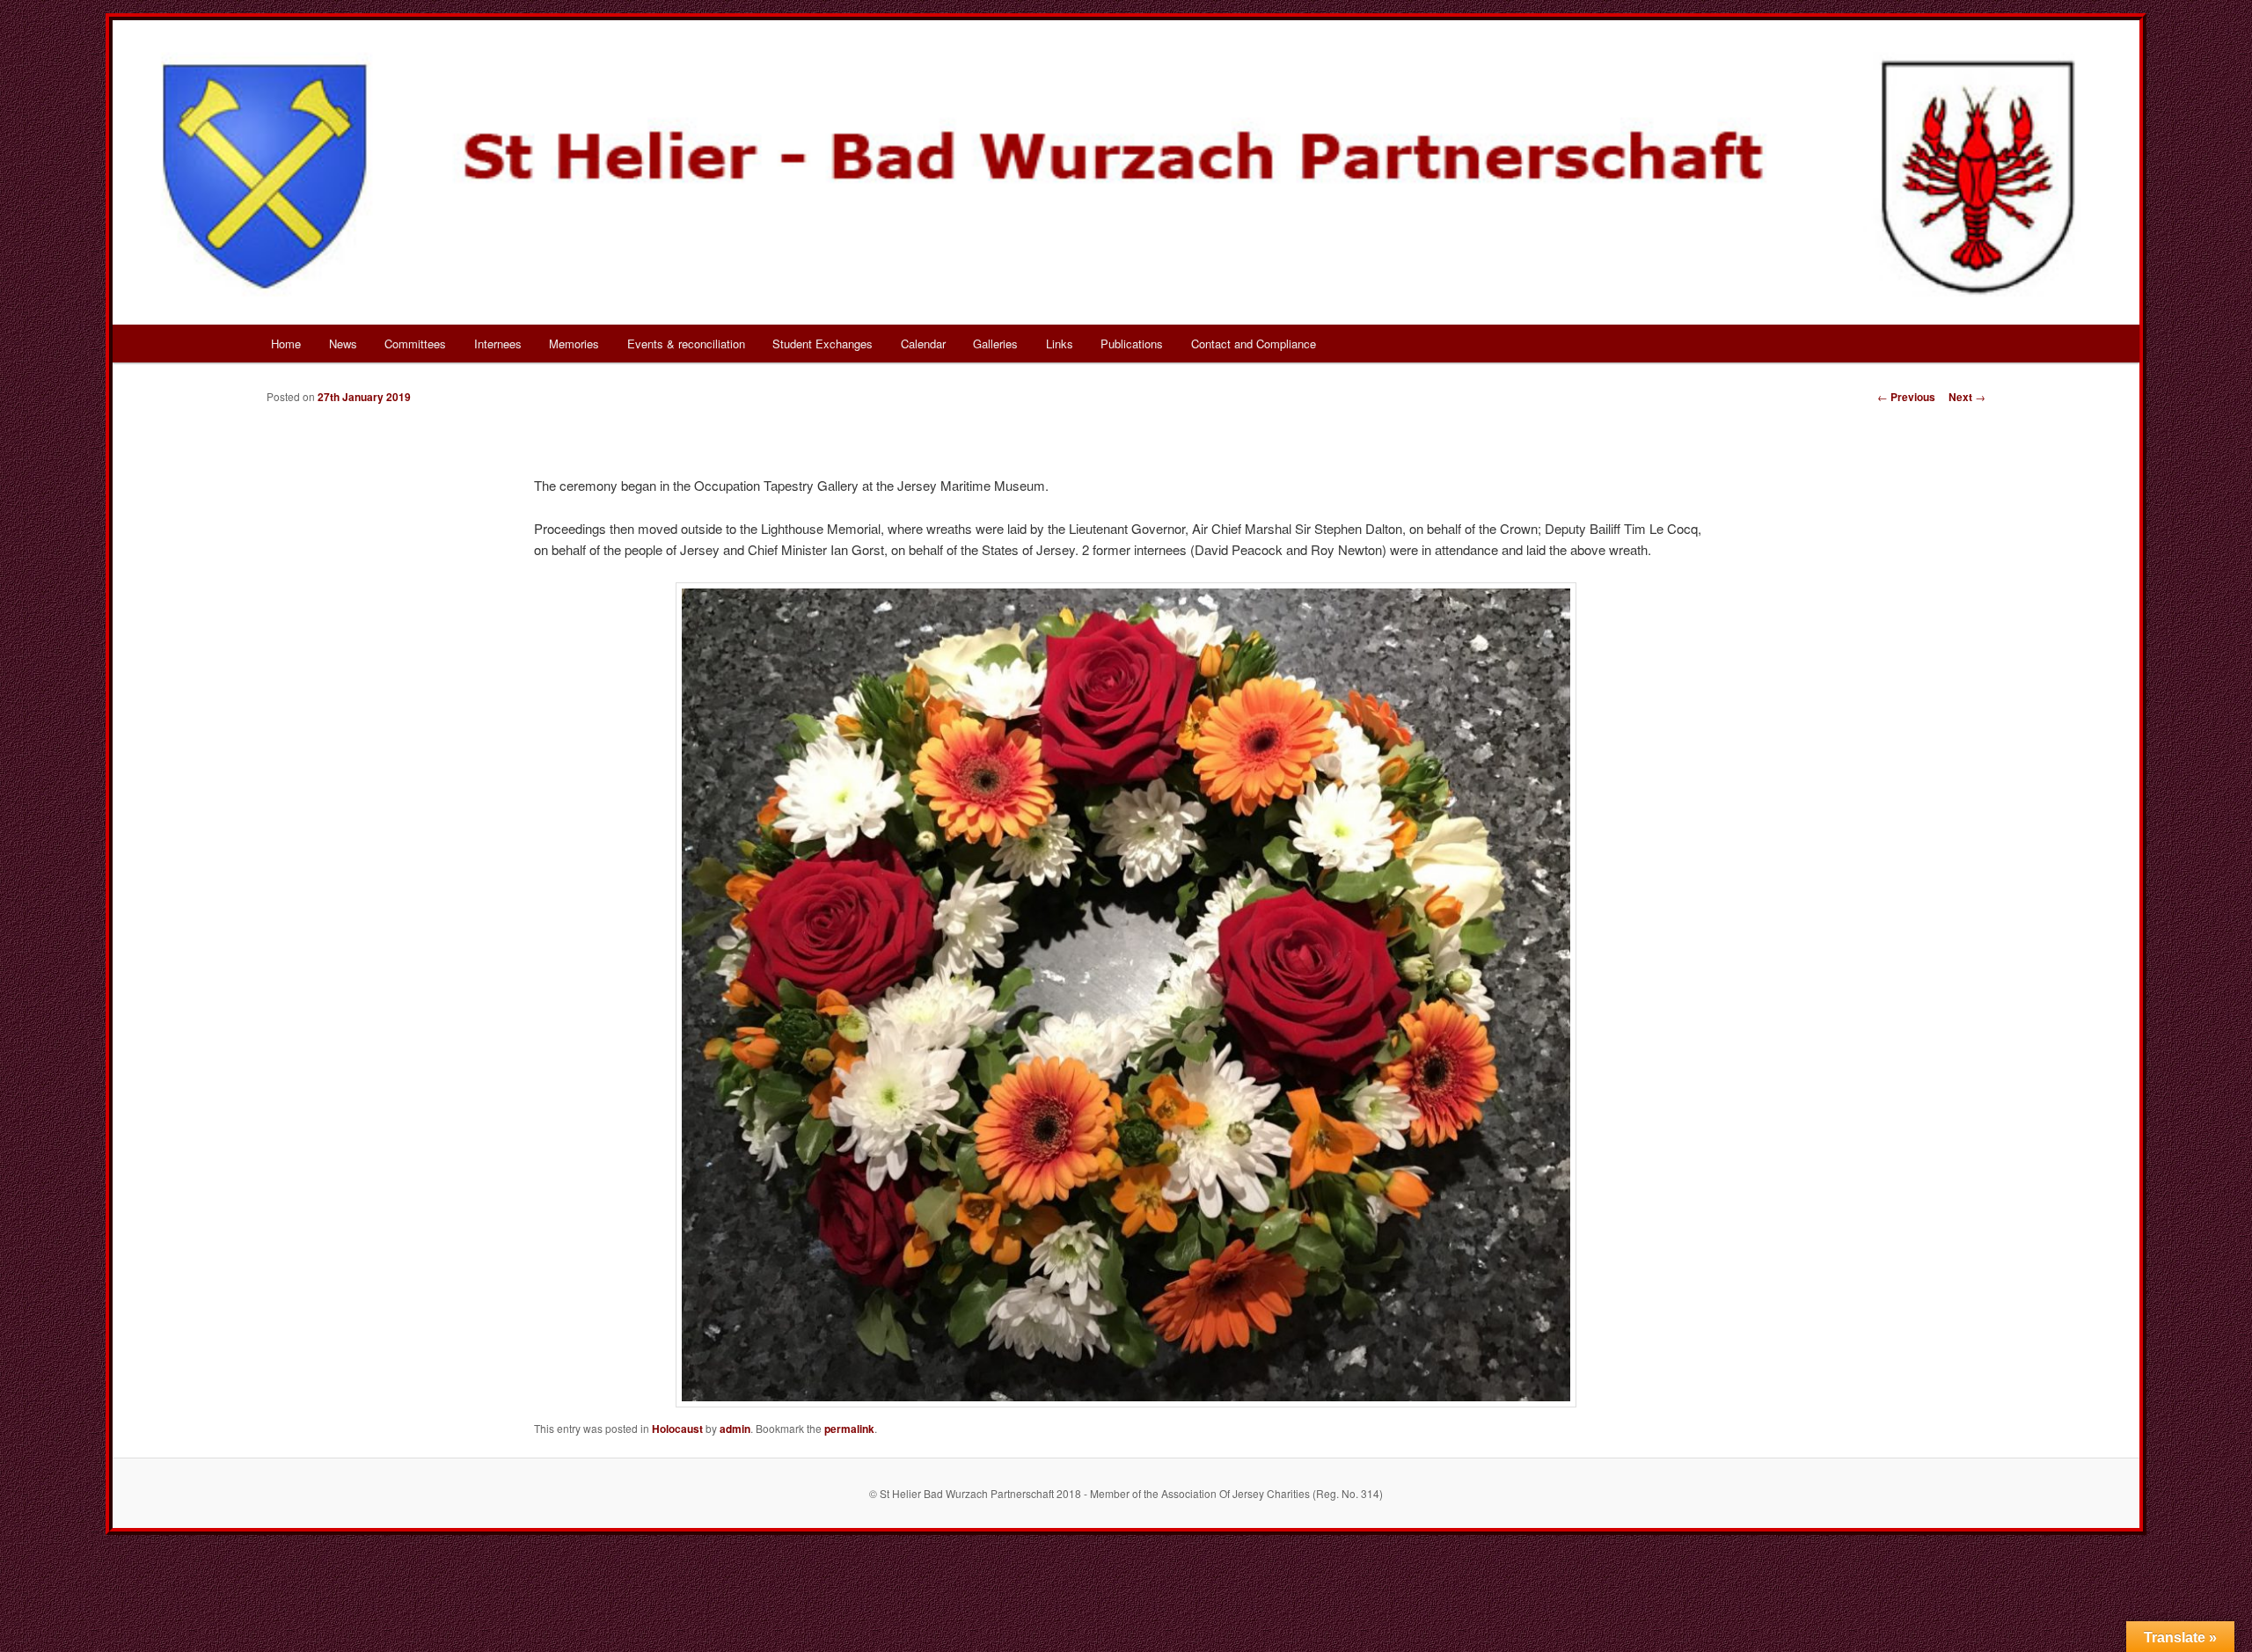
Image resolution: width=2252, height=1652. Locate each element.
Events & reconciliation (686, 344)
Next (1967, 397)
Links (1060, 344)
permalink (849, 1429)
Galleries (995, 344)
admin (735, 1429)
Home (286, 344)
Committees (415, 344)
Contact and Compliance (1254, 344)
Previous (1906, 397)
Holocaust (677, 1429)
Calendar (923, 344)
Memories (574, 344)
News (343, 344)
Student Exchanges (823, 344)
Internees (498, 344)
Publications (1132, 344)
